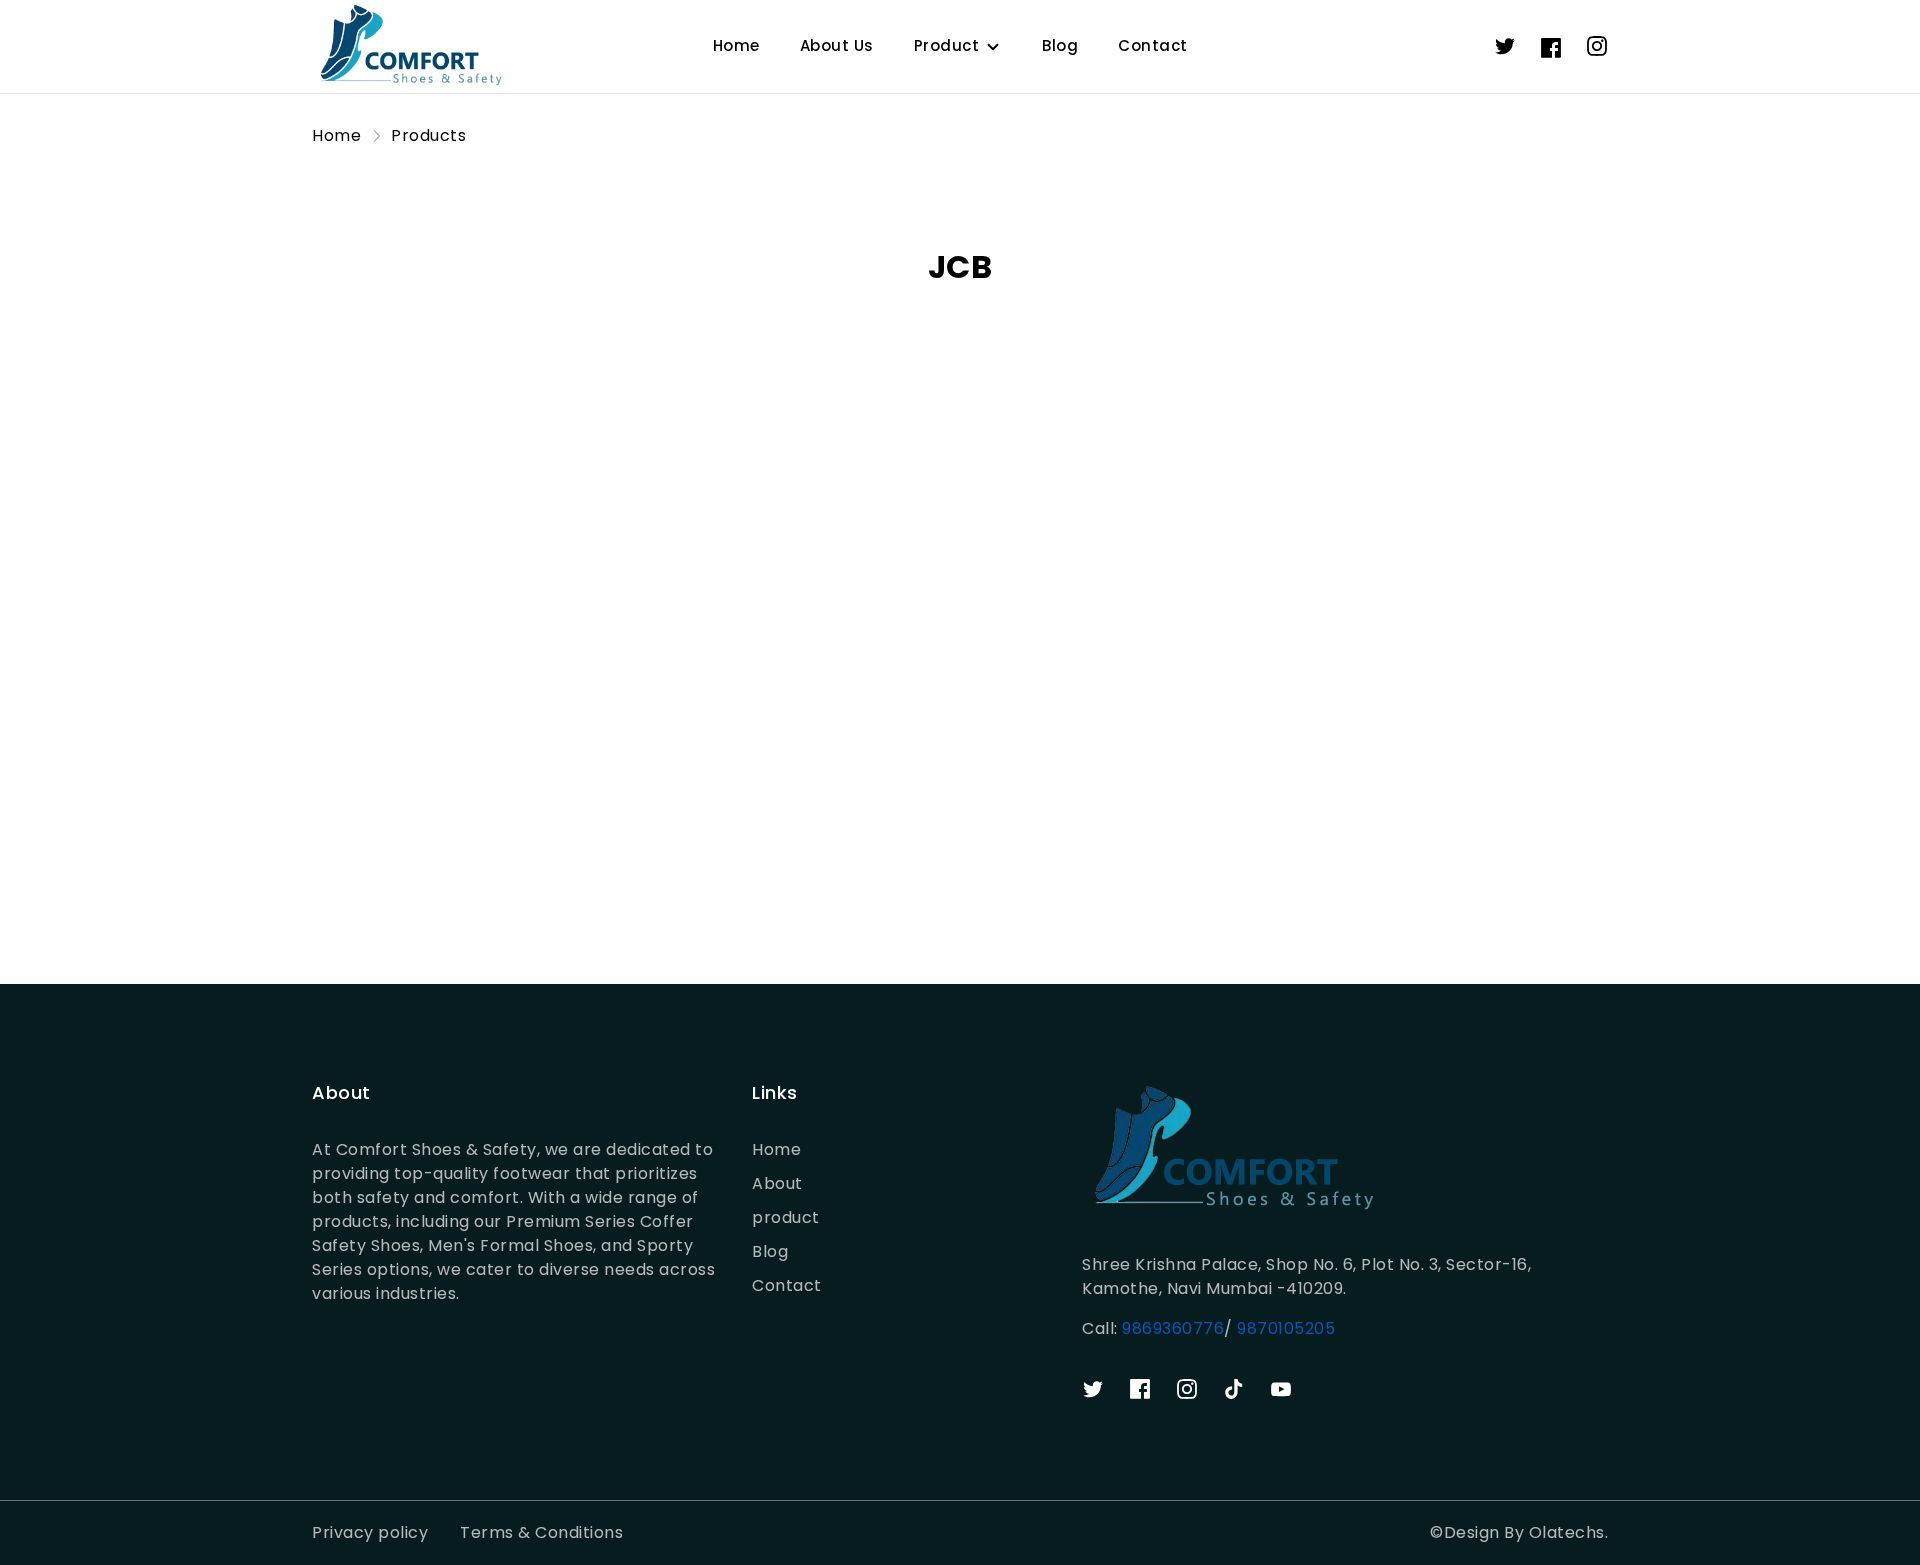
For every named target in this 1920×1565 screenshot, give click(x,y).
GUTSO (1002, 771)
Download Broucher (960, 864)
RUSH (1324, 771)
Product (947, 45)
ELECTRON (684, 771)
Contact (1153, 45)
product (786, 1217)
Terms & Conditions (541, 1532)
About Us (837, 45)
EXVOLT (343, 771)
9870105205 (1284, 1328)
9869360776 (1173, 1328)
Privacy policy (370, 1532)
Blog (1060, 45)
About (777, 1183)
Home (736, 45)
